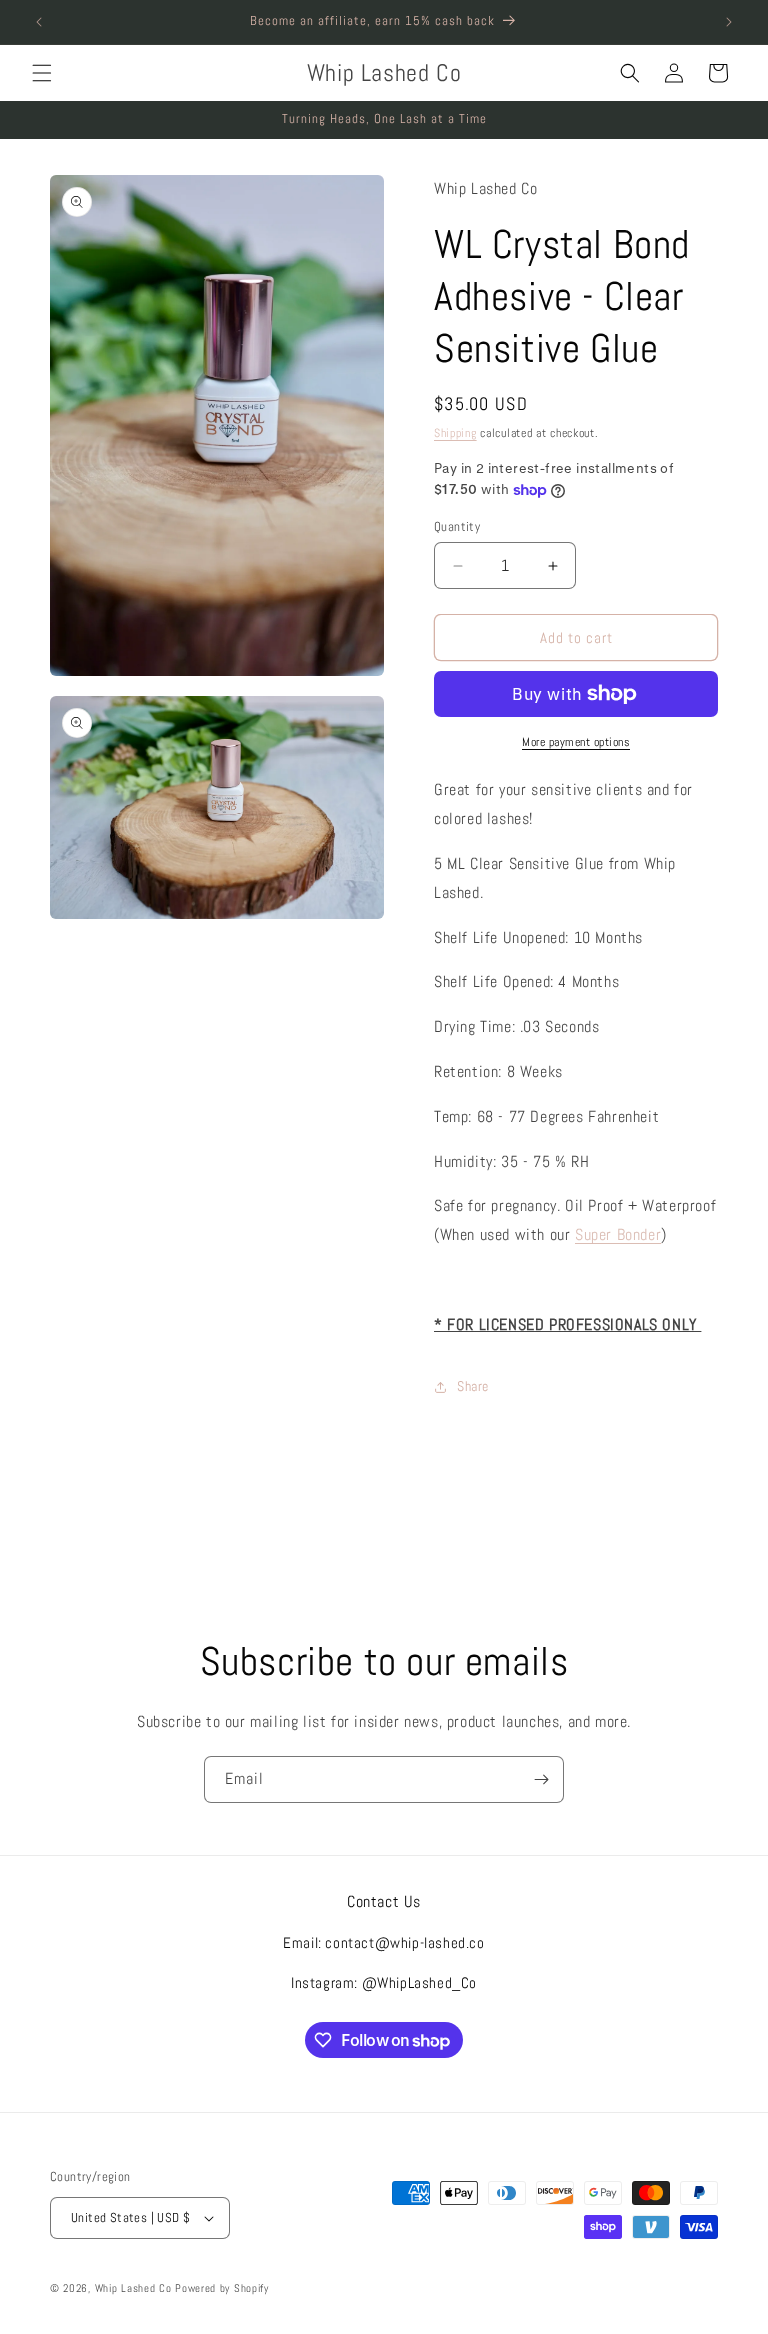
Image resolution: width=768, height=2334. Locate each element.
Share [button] (473, 1386)
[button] (42, 73)
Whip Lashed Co (133, 2288)
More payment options (576, 742)
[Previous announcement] (39, 22)
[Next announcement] (729, 22)
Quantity (457, 526)
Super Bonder (618, 1234)
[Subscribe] (541, 1779)
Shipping (455, 433)
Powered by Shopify (222, 2288)
